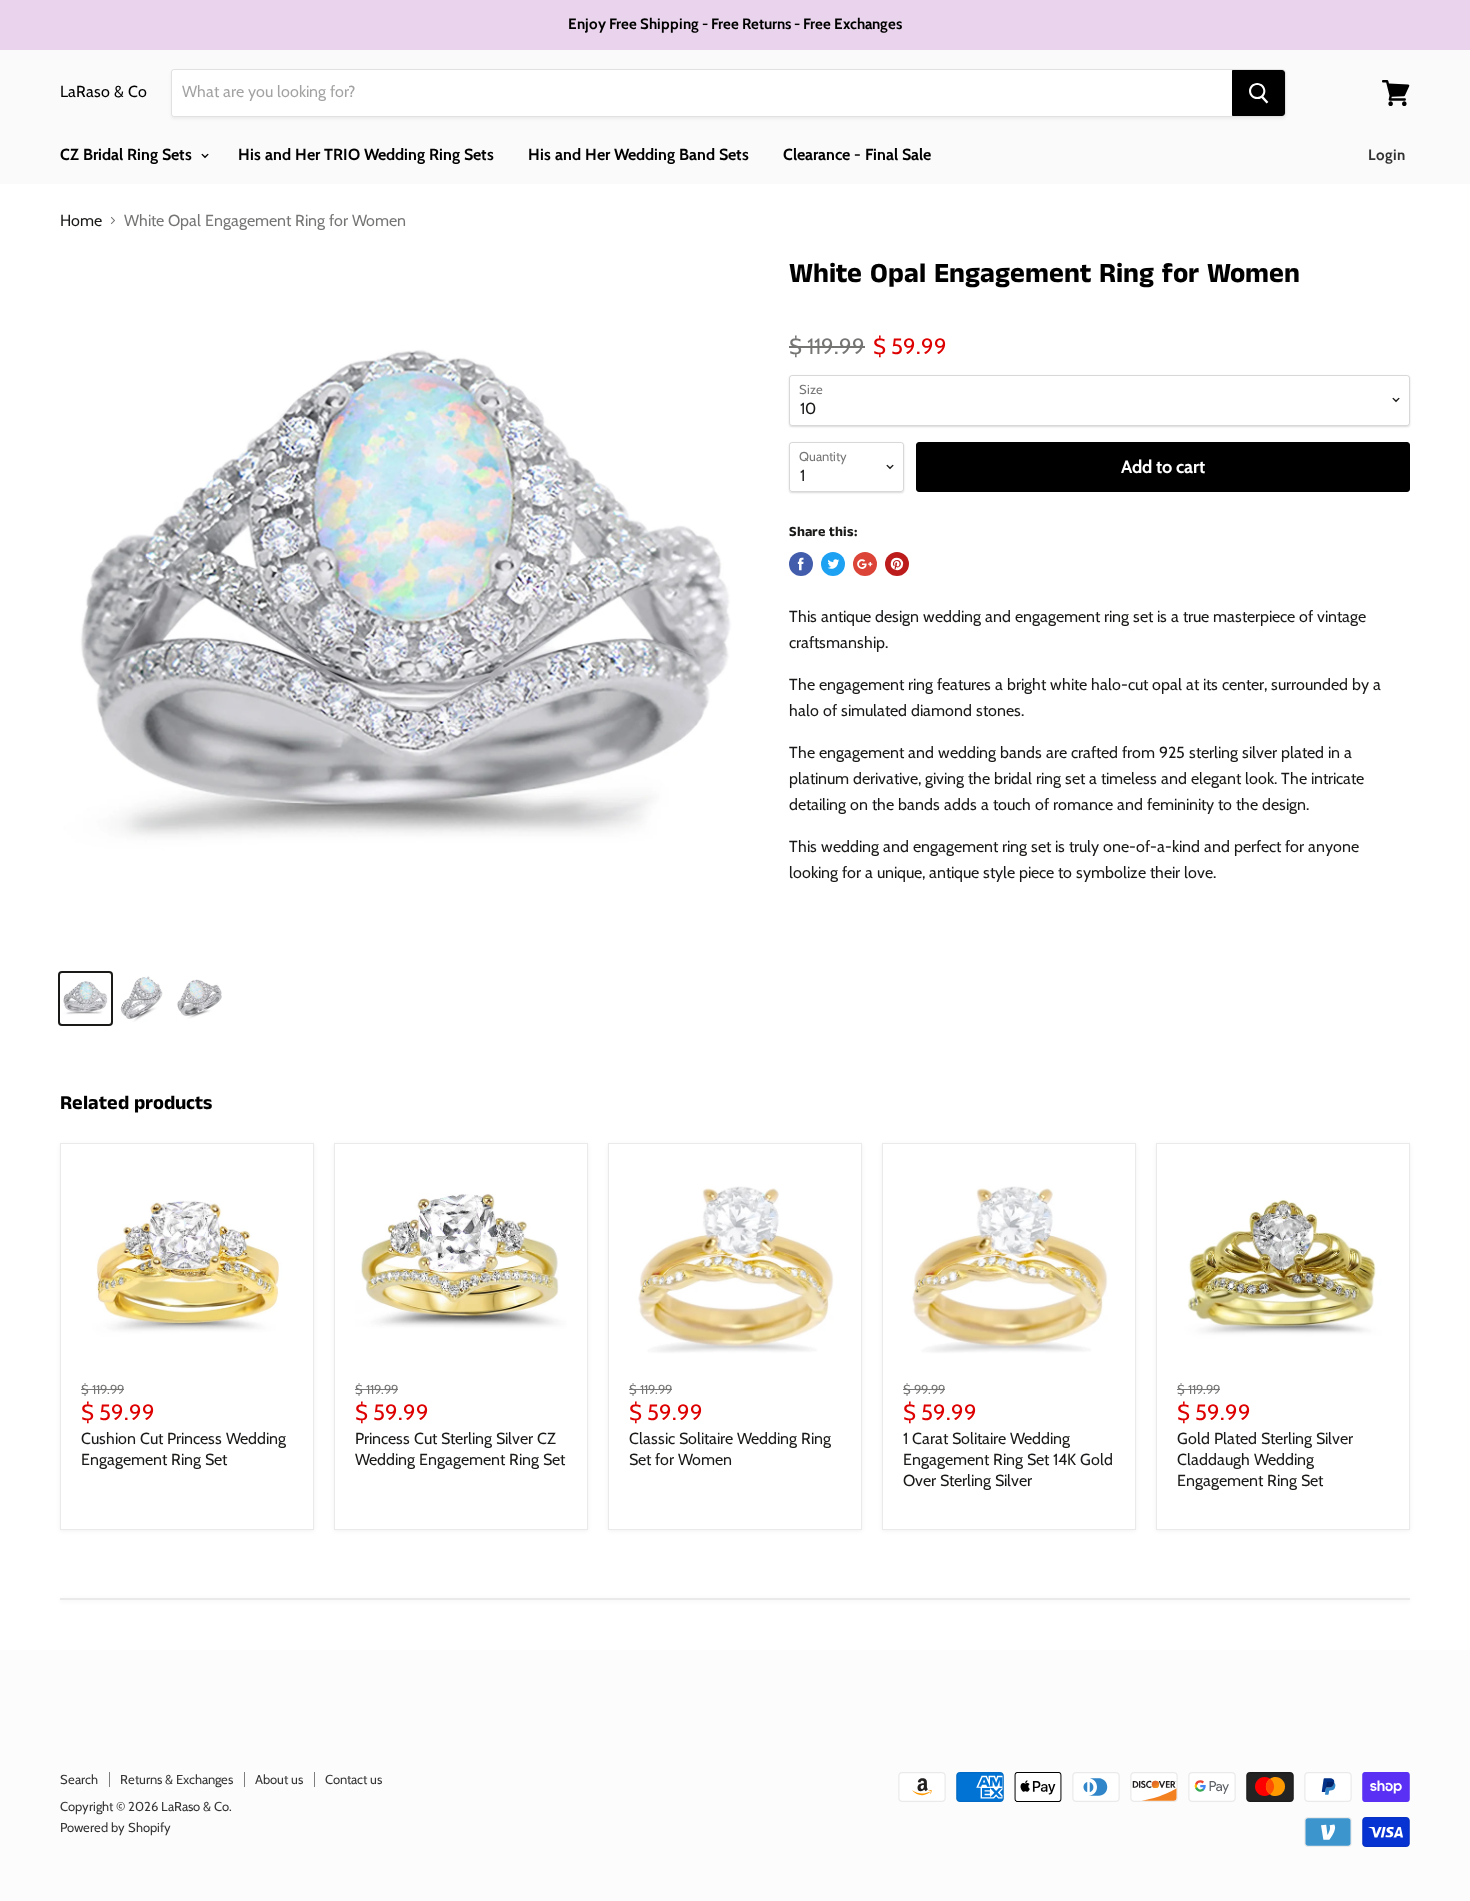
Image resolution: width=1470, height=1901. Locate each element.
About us (279, 1779)
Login (1386, 155)
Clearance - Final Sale (857, 154)
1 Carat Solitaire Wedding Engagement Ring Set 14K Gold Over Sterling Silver (1008, 1459)
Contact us (353, 1779)
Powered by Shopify (115, 1827)
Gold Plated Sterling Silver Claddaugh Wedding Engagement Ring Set (1265, 1459)
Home (81, 221)
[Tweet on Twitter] (833, 564)
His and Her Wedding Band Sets (638, 154)
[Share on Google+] (865, 564)
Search (79, 1779)
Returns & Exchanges (176, 1779)
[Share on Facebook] (801, 564)
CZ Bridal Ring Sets (128, 154)
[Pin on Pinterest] (897, 564)
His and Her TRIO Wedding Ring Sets (366, 154)
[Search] (1258, 93)
